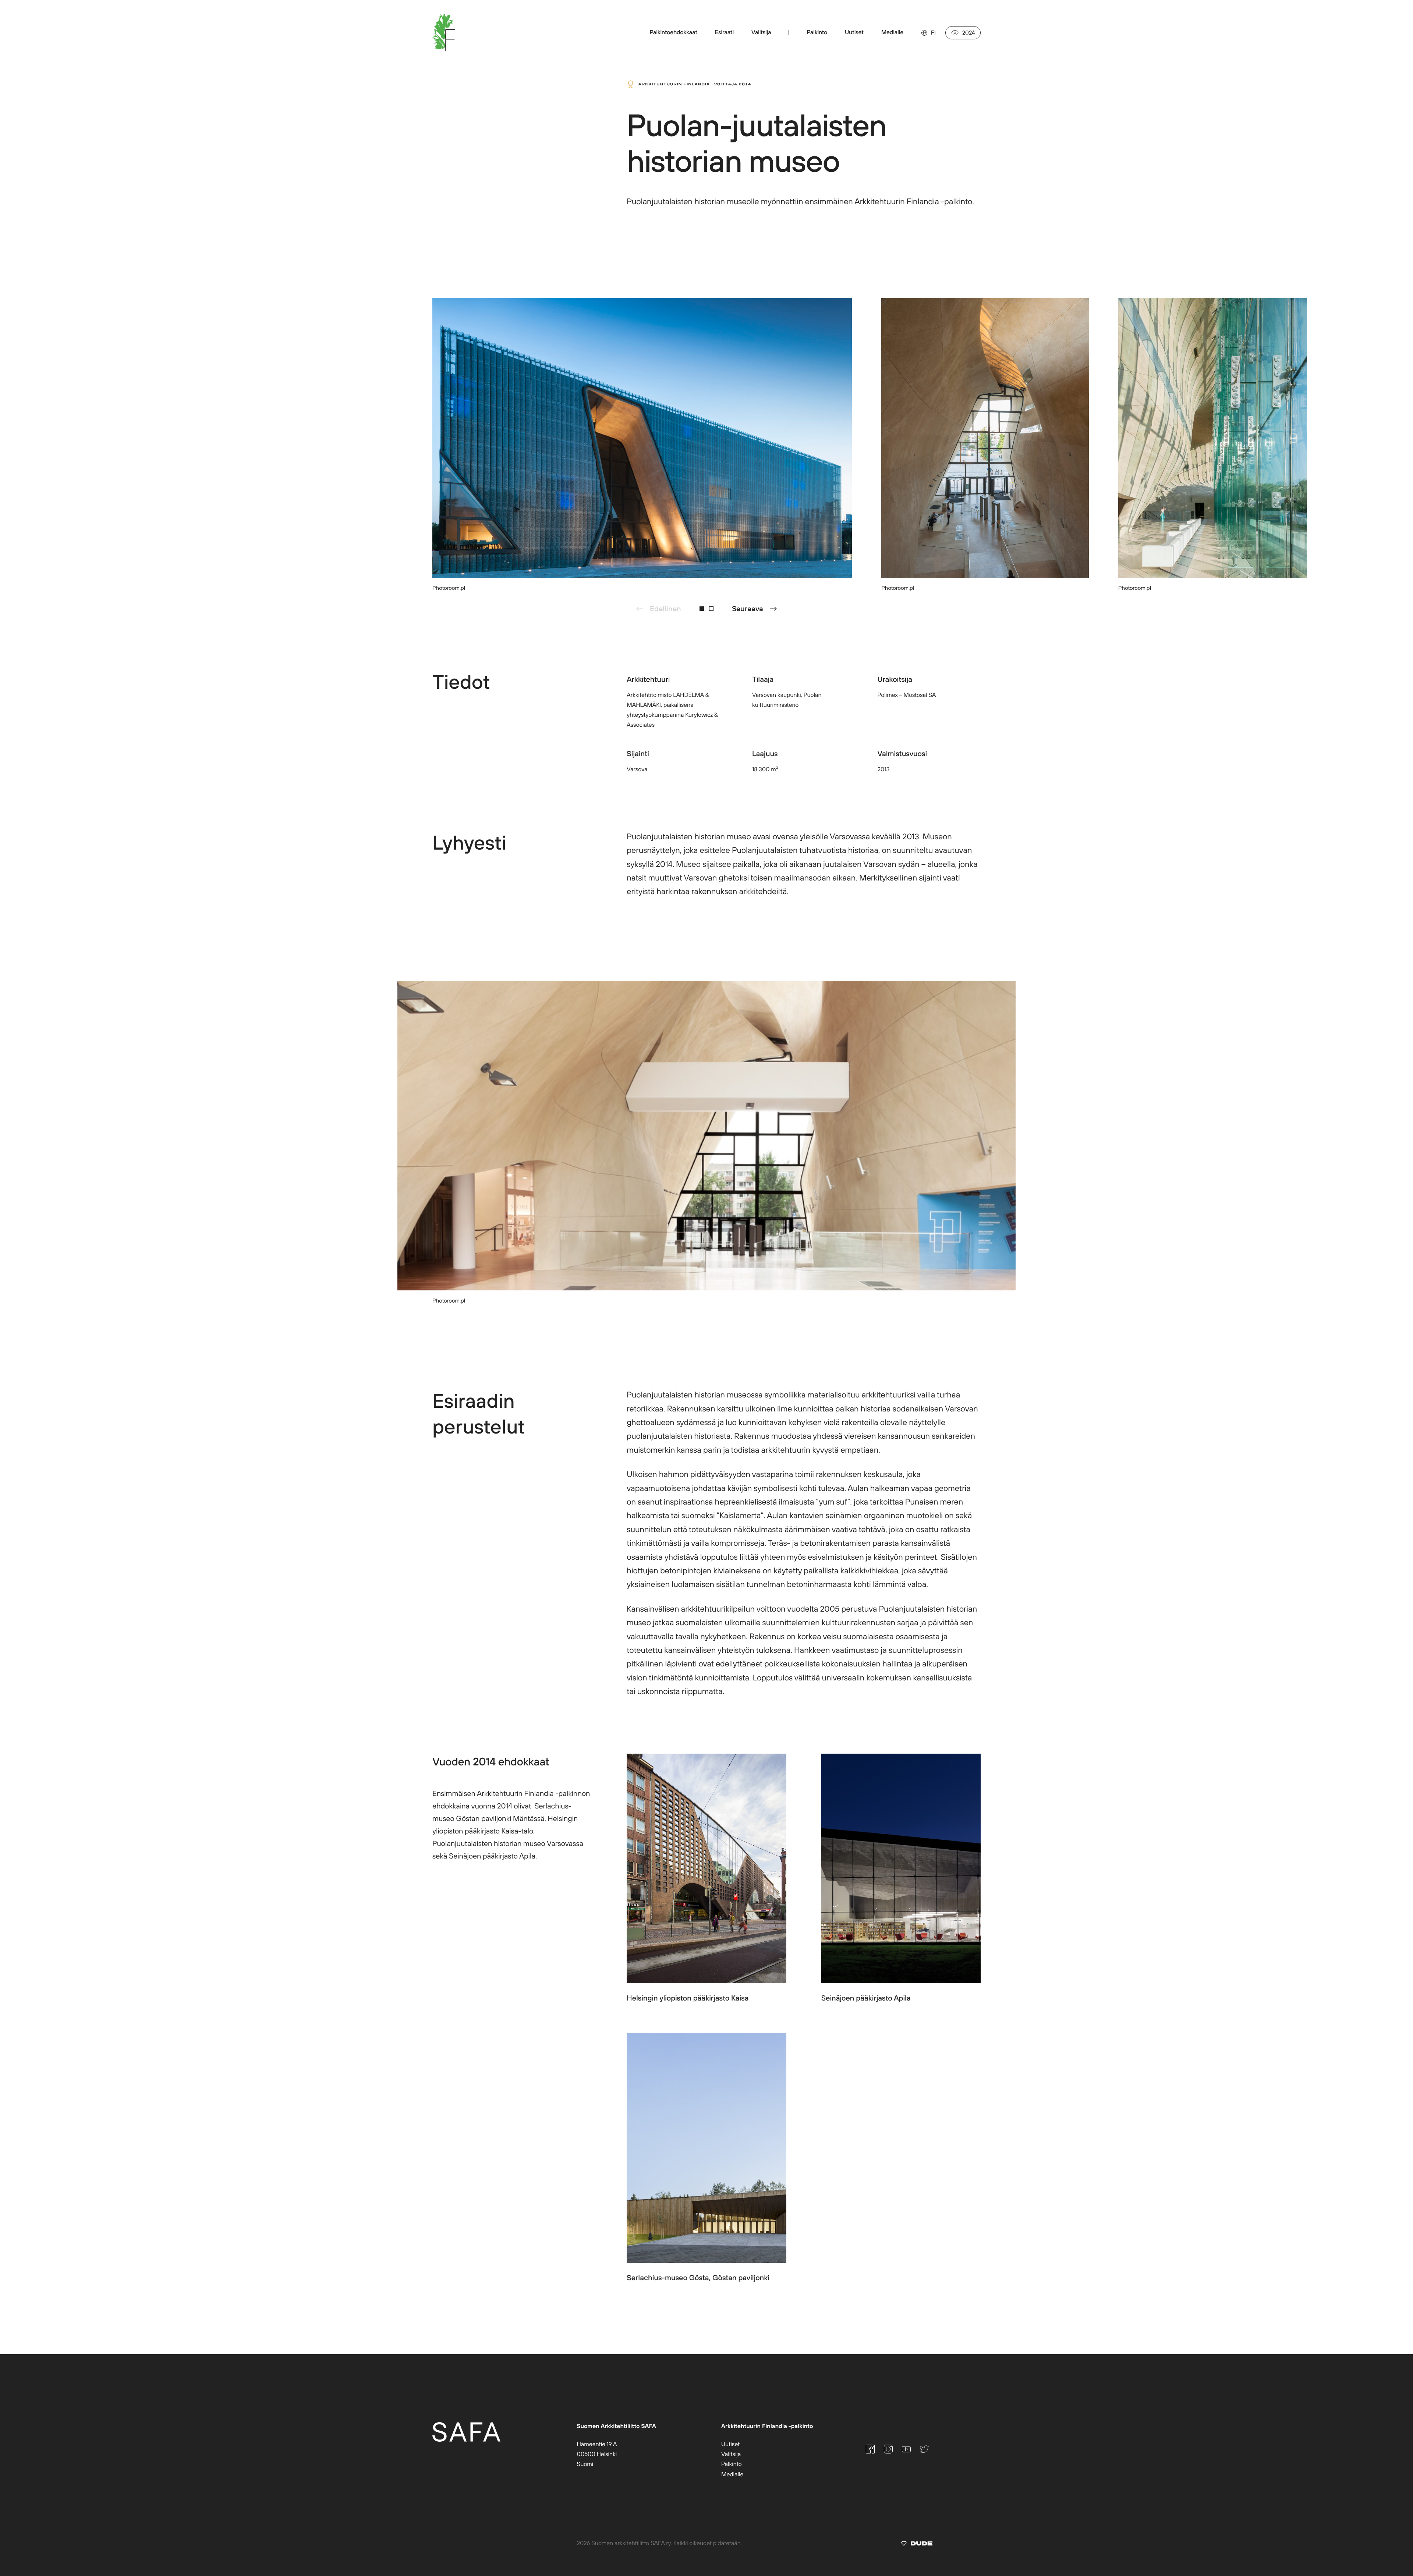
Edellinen (665, 608)
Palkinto (732, 2464)
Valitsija (761, 32)
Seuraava (748, 608)
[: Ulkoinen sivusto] (917, 2545)
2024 (968, 33)
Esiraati (724, 32)
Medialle (732, 2474)
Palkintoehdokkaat (673, 32)
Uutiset (730, 2444)
